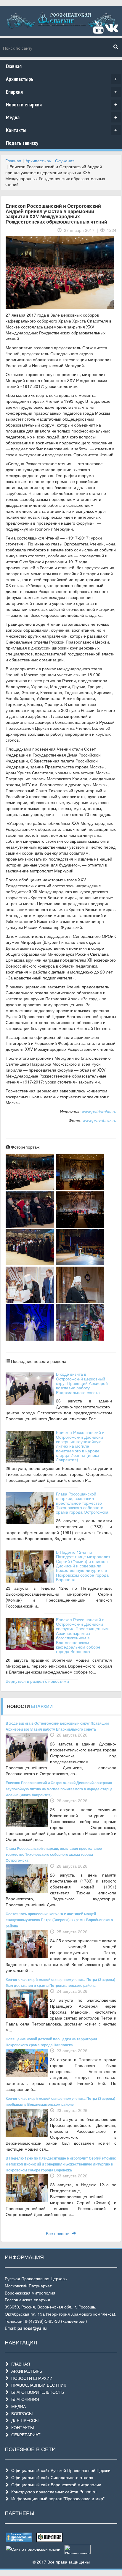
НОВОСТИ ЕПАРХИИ (31, 2378)
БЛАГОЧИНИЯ (24, 2399)
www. (88, 1120)
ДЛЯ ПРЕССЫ (24, 2420)
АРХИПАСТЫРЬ (25, 2371)
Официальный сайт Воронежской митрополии (55, 2484)
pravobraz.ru (104, 1120)
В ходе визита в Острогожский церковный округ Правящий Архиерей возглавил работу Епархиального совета (82, 1383)
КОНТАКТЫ (21, 2427)
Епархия (62, 92)
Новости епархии (62, 104)
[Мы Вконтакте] (111, 30)
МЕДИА (17, 2406)
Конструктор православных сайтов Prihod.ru (53, 2492)
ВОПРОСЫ (21, 2413)
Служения (65, 161)
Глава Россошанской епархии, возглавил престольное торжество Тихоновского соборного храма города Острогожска (82, 1503)
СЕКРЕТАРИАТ (25, 2435)
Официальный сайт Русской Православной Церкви (60, 2470)
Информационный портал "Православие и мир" (57, 2498)
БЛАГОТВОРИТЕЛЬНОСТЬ (36, 2392)
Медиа (62, 117)
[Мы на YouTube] (98, 30)
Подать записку (22, 143)
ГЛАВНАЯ (19, 2364)
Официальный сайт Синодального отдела (51, 2477)
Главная (14, 66)
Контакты (62, 130)
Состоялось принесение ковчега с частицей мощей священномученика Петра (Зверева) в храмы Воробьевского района (59, 1920)
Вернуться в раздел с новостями (37, 1681)
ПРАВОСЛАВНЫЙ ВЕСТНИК (37, 2385)
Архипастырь (62, 79)
